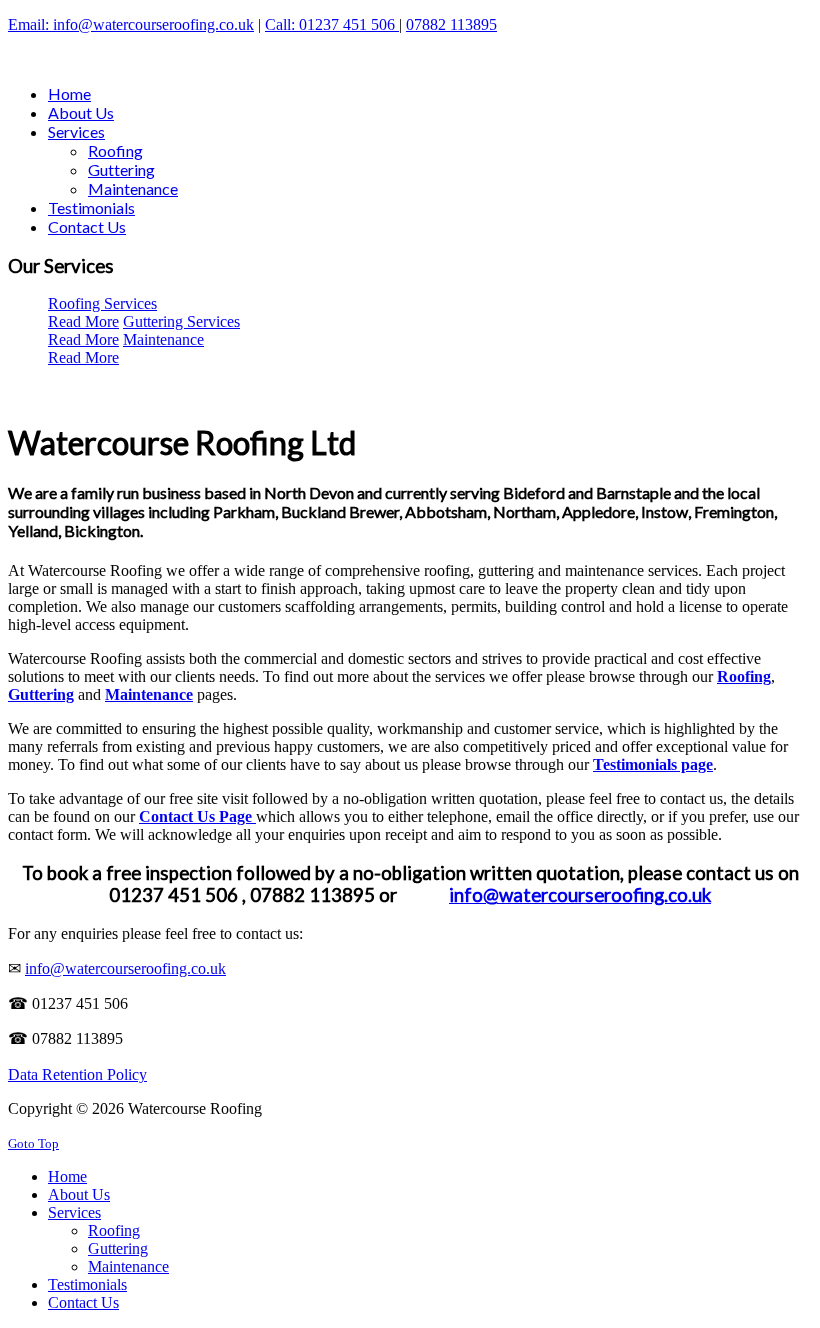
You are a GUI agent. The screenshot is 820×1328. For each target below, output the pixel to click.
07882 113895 (451, 24)
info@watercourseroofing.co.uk (580, 895)
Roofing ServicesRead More (102, 312)
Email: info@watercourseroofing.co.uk (131, 24)
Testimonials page (653, 764)
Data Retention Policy (77, 1074)
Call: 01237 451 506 (332, 24)
